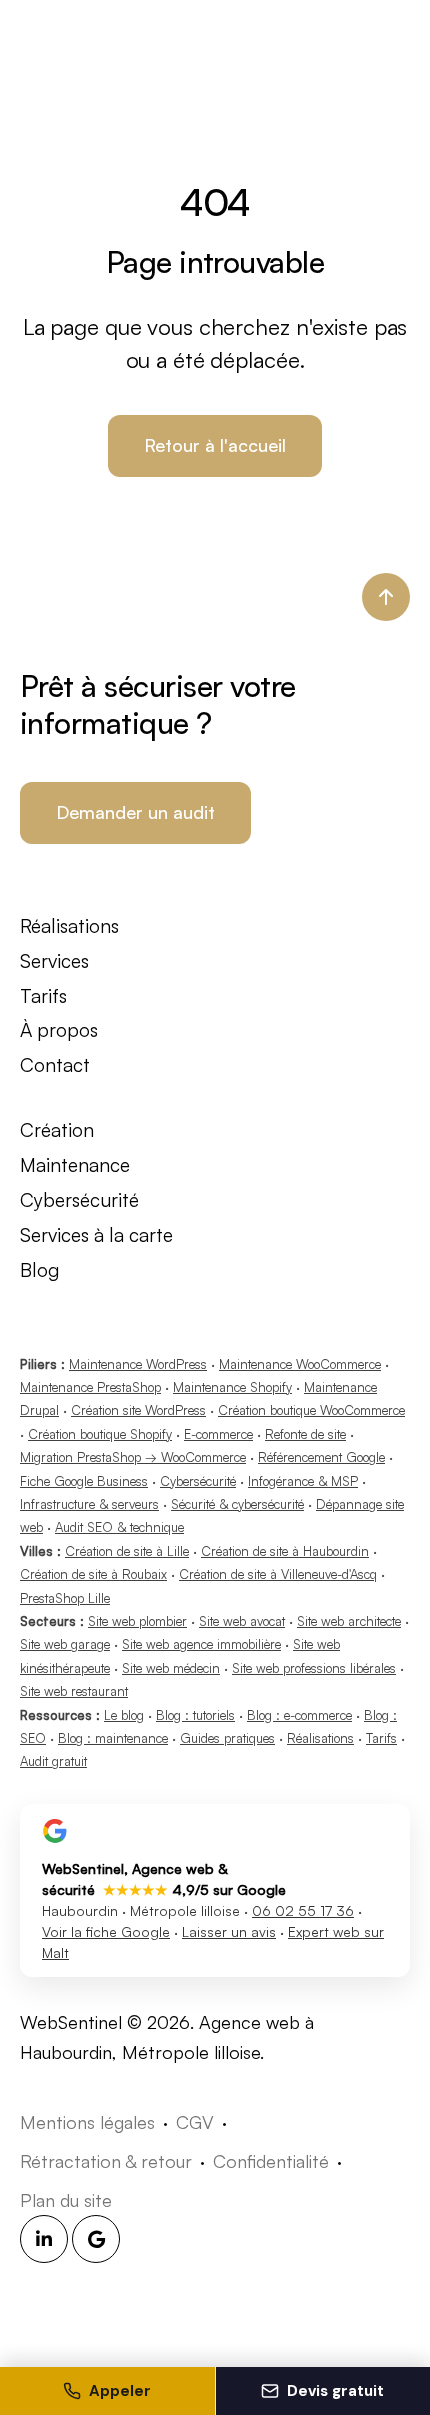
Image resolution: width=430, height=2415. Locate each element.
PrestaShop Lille (65, 1598)
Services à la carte (96, 1235)
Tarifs (43, 996)
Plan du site (66, 2200)
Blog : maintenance (113, 1738)
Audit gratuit (53, 1761)
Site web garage (65, 1644)
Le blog (124, 1715)
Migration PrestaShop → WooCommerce (133, 1457)
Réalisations (69, 926)
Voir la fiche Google (106, 1931)
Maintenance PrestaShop (90, 1387)
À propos (59, 1030)
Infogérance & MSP (303, 1481)
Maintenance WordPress (138, 1364)
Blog (39, 1270)
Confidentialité (271, 2161)
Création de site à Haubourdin (285, 1551)
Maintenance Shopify (232, 1387)
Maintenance (75, 1165)
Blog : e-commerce (299, 1715)
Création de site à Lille (127, 1551)
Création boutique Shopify (100, 1434)
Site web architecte (349, 1621)
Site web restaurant (74, 1691)
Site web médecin (171, 1668)
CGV (195, 2122)
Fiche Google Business (84, 1481)
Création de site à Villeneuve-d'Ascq (278, 1574)
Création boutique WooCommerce (311, 1410)
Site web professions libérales (314, 1668)
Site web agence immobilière (201, 1644)
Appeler (120, 2391)
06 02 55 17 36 (303, 1910)
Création (57, 1130)
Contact (55, 1065)
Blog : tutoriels (195, 1715)
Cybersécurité (79, 1200)
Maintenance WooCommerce (300, 1364)
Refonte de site (305, 1434)
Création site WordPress (138, 1410)
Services (54, 961)
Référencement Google (321, 1457)
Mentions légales (87, 2122)
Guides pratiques (227, 1738)
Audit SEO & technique (119, 1527)
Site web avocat (242, 1621)
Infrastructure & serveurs (89, 1504)
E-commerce (218, 1434)
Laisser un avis (229, 1931)
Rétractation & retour (106, 2161)
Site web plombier (137, 1621)
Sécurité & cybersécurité (237, 1504)
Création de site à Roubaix (93, 1574)
